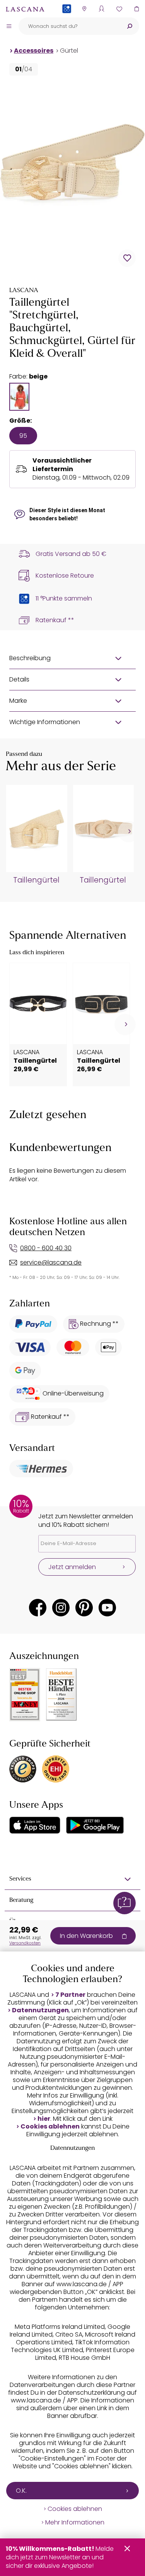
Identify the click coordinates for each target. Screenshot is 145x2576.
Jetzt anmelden (72, 1567)
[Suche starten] (130, 26)
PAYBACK (67, 21)
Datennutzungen (40, 2010)
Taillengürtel (36, 880)
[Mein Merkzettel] (119, 9)
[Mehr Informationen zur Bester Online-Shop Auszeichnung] (25, 1695)
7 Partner (70, 1995)
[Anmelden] (101, 9)
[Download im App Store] (35, 1825)
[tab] (19, 397)
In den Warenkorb (86, 1936)
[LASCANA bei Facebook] (38, 1608)
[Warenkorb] (136, 9)
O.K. (21, 2491)
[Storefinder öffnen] (84, 9)
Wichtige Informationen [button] (45, 722)
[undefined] (129, 832)
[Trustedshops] (23, 1769)
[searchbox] (69, 26)
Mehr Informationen (75, 2523)
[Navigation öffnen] (9, 26)
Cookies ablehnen (50, 2127)
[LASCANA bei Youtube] (107, 1608)
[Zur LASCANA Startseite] (25, 9)
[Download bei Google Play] (95, 1825)
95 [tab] (23, 436)
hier (44, 2119)
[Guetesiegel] (56, 1769)
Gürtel (69, 51)
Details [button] (19, 679)
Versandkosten (25, 1943)
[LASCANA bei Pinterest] (84, 1608)
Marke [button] (18, 701)
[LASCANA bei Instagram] (61, 1608)
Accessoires (34, 51)
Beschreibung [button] (30, 658)
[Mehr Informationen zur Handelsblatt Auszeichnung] (61, 1695)
